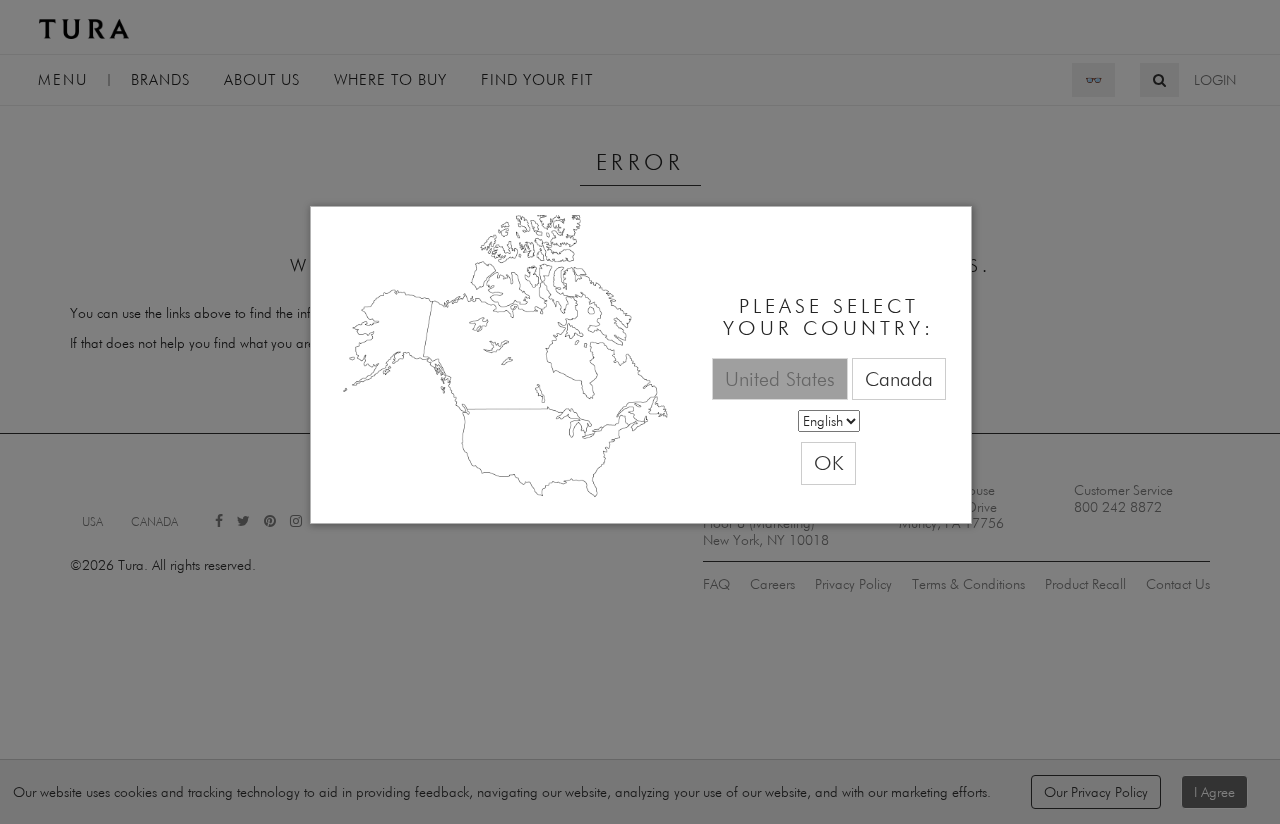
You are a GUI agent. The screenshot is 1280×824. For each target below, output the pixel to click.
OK (828, 462)
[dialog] (641, 365)
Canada (899, 378)
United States (780, 378)
